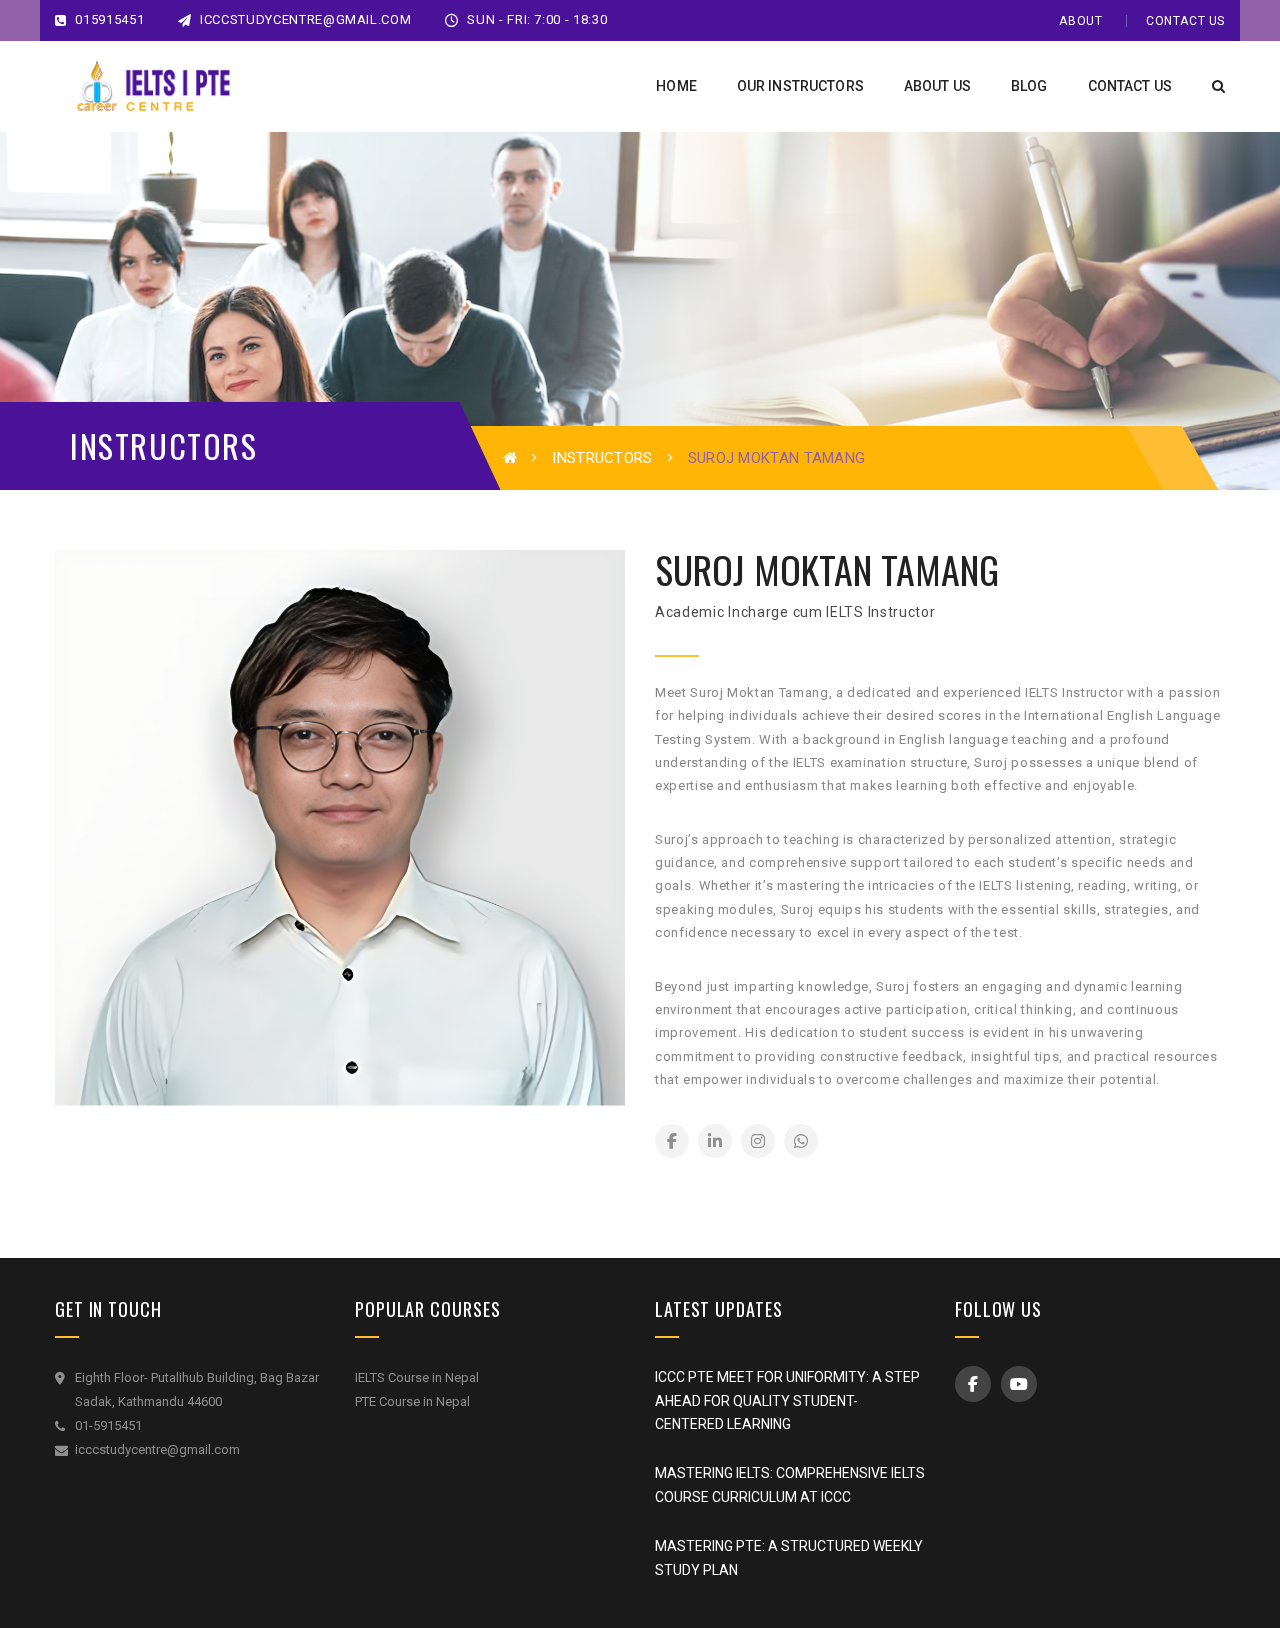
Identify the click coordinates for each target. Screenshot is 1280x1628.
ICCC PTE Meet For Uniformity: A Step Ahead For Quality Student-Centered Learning (787, 1401)
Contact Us (1185, 21)
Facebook (973, 1384)
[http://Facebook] (672, 1141)
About (1080, 21)
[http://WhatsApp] (801, 1141)
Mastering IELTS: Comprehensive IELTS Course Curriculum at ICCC (790, 1485)
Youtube (1019, 1384)
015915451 (108, 19)
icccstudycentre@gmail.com (305, 19)
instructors (602, 458)
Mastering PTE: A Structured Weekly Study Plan (789, 1558)
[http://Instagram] (758, 1141)
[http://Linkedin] (715, 1141)
